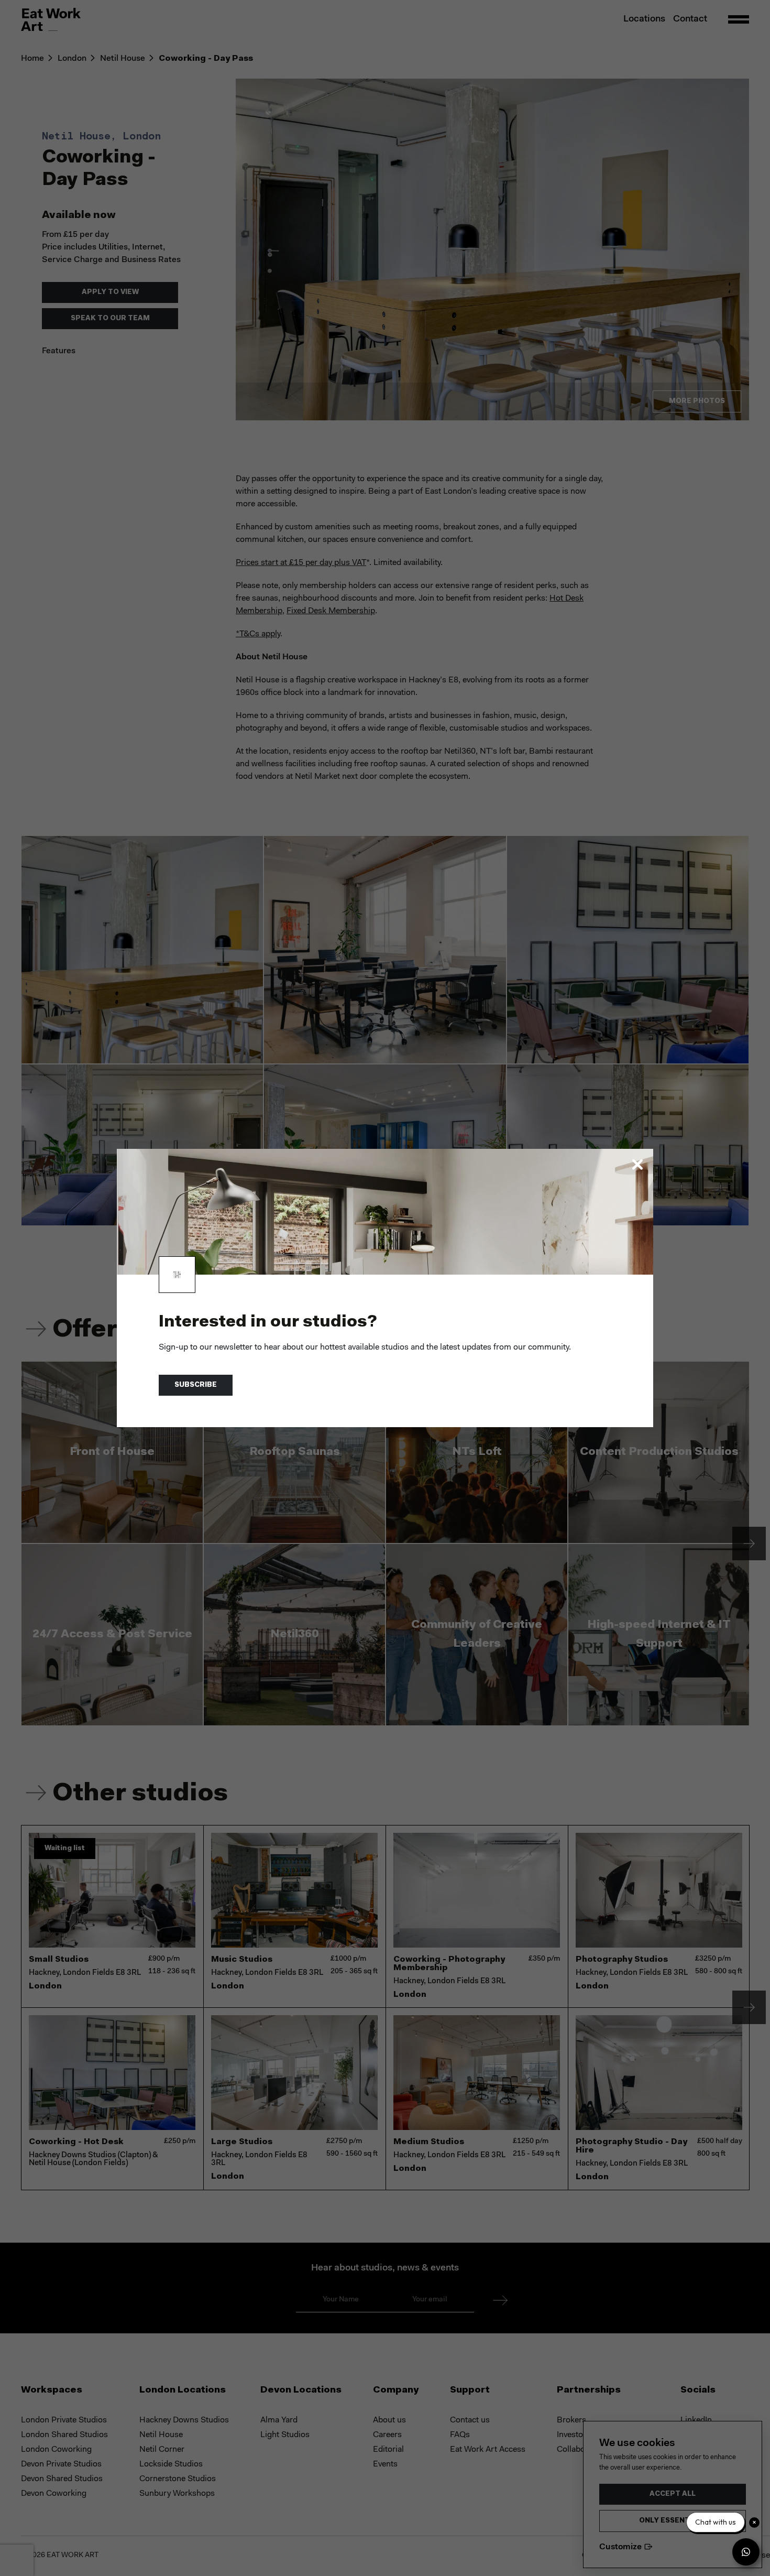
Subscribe (196, 1385)
